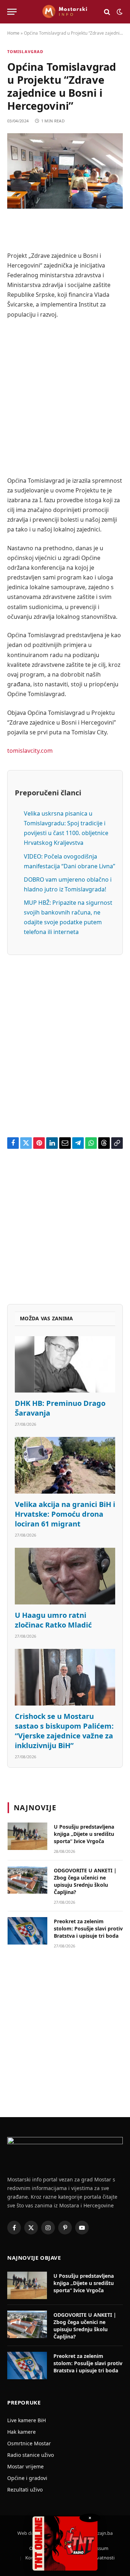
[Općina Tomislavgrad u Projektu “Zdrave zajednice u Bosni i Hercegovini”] (65, 171)
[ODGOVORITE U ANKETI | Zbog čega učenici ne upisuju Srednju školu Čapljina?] (27, 1880)
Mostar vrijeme (25, 2466)
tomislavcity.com (30, 751)
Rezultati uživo (25, 2490)
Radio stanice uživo (31, 2455)
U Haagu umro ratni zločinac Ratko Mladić (53, 1620)
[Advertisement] (65, 398)
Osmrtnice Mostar (29, 2443)
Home (13, 33)
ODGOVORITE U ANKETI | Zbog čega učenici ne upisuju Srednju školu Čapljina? (85, 1881)
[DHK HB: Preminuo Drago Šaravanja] (65, 1364)
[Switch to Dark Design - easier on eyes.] (119, 12)
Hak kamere (21, 2432)
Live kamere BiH (27, 2420)
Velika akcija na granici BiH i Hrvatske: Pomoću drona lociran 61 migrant (65, 1514)
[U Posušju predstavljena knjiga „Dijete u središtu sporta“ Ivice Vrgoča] (27, 1836)
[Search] (107, 12)
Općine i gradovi (27, 2478)
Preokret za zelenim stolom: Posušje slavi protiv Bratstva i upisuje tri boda (88, 1928)
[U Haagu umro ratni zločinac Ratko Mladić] (65, 1576)
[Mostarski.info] (65, 12)
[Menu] (12, 12)
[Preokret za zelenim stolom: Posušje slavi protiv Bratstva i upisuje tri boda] (27, 1931)
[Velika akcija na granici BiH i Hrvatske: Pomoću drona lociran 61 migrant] (65, 1465)
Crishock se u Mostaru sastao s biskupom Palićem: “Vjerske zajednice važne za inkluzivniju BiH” (64, 1731)
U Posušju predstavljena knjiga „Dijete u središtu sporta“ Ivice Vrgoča (84, 1834)
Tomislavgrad (25, 51)
